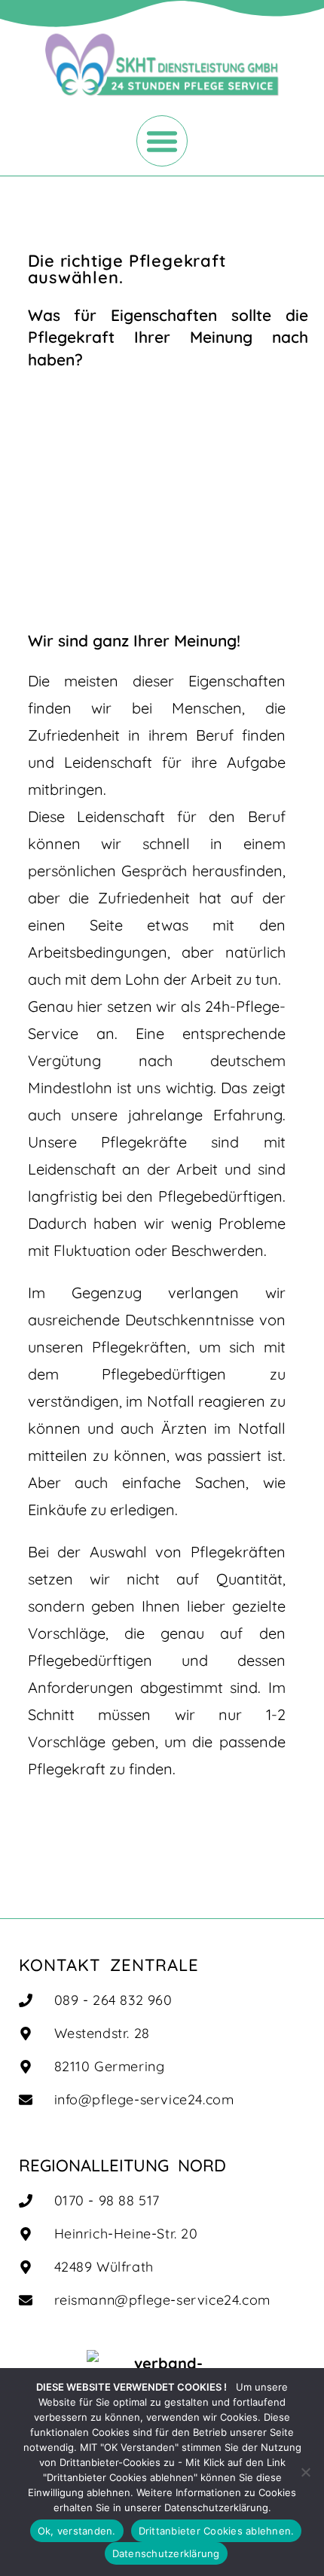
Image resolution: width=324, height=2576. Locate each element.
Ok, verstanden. (77, 2531)
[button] (162, 141)
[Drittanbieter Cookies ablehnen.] (305, 2472)
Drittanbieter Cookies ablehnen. (217, 2531)
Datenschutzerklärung (166, 2553)
